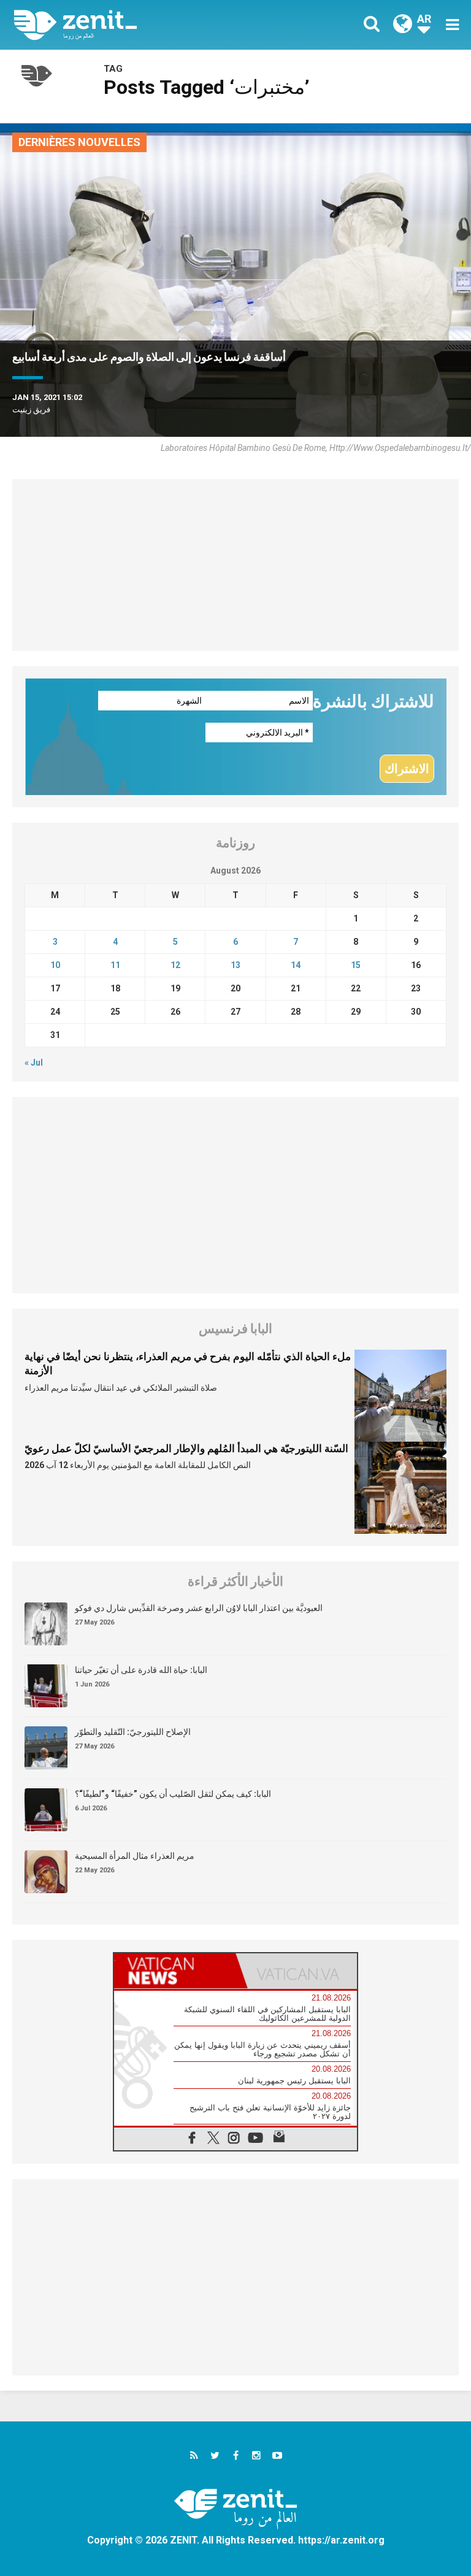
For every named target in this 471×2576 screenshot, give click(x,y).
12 (175, 965)
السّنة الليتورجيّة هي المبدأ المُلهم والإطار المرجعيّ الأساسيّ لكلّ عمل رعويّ (186, 1448)
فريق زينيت (31, 409)
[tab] (175, 1971)
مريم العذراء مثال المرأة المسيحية (135, 1856)
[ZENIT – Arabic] (132, 25)
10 (55, 965)
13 (235, 965)
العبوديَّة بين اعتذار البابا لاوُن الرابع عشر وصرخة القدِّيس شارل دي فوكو (199, 1608)
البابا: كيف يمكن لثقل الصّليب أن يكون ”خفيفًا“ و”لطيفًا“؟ (173, 1794)
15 (356, 965)
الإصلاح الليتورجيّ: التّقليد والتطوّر (133, 1732)
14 (296, 965)
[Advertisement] (235, 565)
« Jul (34, 1063)
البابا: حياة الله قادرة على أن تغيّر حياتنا (141, 1670)
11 (115, 965)
